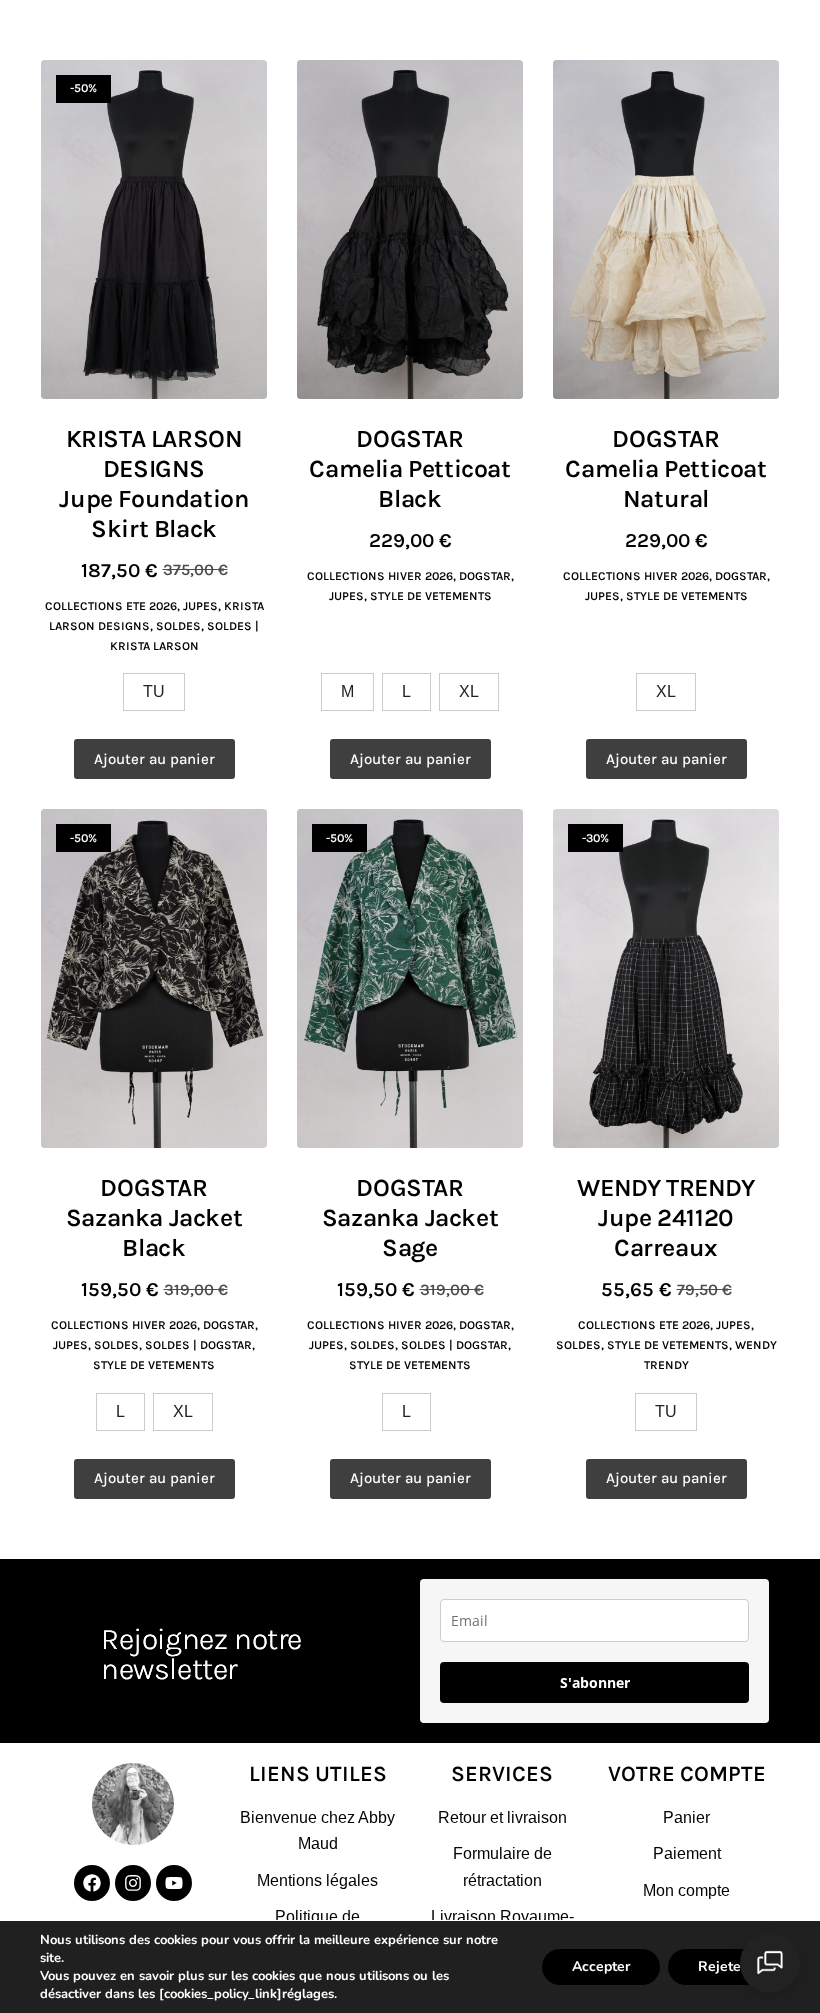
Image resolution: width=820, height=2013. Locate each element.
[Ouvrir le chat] (770, 1963)
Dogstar (485, 576)
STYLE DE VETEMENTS (431, 596)
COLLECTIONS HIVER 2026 (380, 576)
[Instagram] (133, 1883)
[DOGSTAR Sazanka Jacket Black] (154, 978)
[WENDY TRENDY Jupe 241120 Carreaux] (666, 978)
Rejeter (722, 1966)
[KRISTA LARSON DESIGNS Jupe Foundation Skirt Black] (154, 229)
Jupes (200, 606)
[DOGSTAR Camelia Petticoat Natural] (666, 229)
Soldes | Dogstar (198, 1345)
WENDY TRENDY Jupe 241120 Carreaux (665, 1217)
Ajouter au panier (154, 759)
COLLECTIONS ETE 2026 (111, 606)
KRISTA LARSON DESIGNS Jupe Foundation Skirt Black (153, 483)
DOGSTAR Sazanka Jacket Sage (410, 1217)
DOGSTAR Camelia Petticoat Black (409, 468)
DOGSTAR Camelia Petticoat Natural (665, 468)
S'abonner (595, 1682)
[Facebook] (92, 1883)
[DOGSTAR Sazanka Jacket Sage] (410, 978)
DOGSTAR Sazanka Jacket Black (154, 1217)
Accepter (601, 1966)
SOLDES (178, 626)
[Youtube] (174, 1883)
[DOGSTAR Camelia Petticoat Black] (410, 229)
